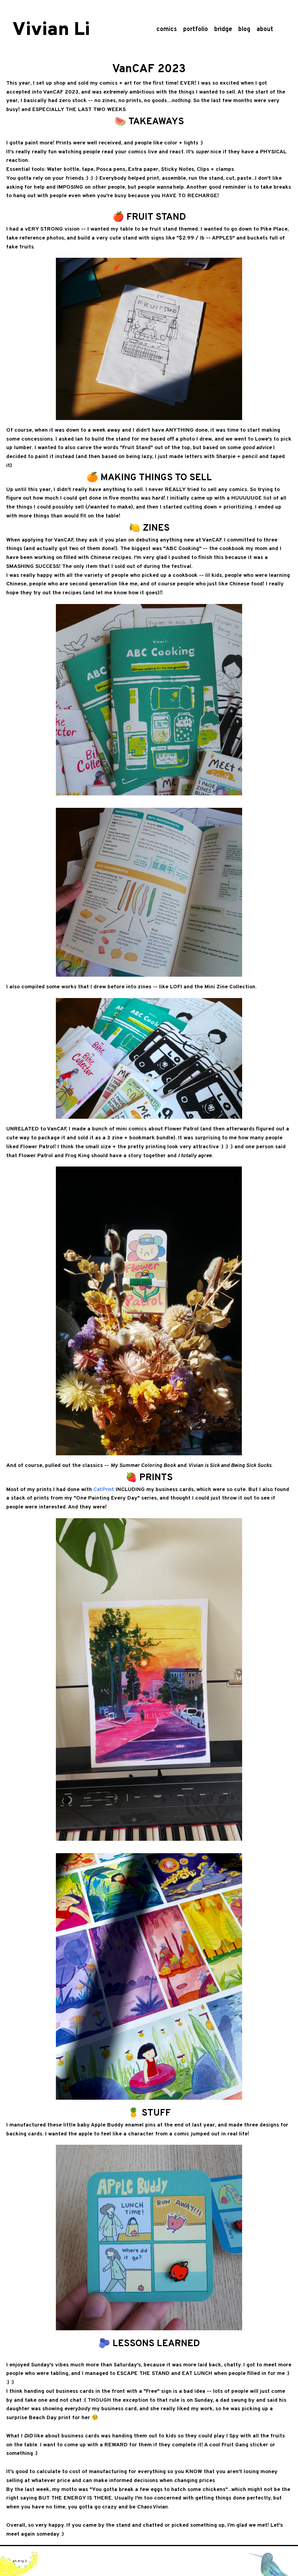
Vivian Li (51, 30)
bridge (223, 30)
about (265, 30)
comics (167, 30)
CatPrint (104, 1490)
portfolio (196, 30)
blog (244, 30)
